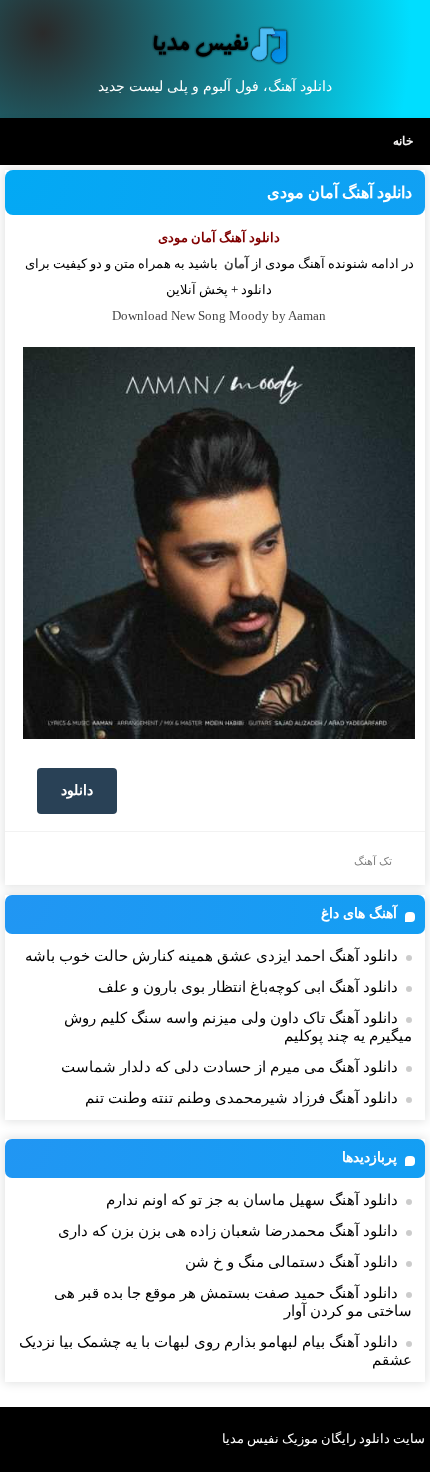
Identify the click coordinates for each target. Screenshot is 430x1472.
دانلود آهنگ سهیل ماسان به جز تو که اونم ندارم (252, 1200)
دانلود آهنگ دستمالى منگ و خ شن (291, 1262)
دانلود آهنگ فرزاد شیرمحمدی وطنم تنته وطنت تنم (241, 1098)
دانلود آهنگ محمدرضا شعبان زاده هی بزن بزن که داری (228, 1231)
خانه (403, 141)
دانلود (77, 790)
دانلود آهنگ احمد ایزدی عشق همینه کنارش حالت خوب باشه (211, 956)
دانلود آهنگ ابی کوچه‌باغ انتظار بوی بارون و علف (248, 987)
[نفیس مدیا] (215, 45)
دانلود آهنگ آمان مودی (339, 192)
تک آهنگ (373, 861)
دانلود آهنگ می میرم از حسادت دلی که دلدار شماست (229, 1067)
